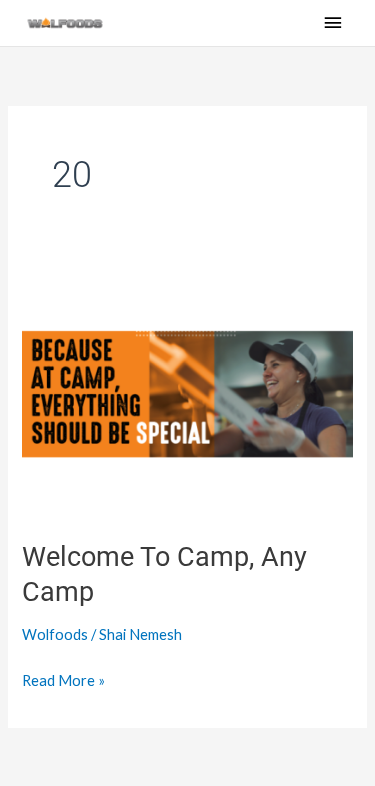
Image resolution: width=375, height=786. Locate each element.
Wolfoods (55, 634)
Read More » (63, 678)
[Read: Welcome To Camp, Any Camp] (187, 392)
